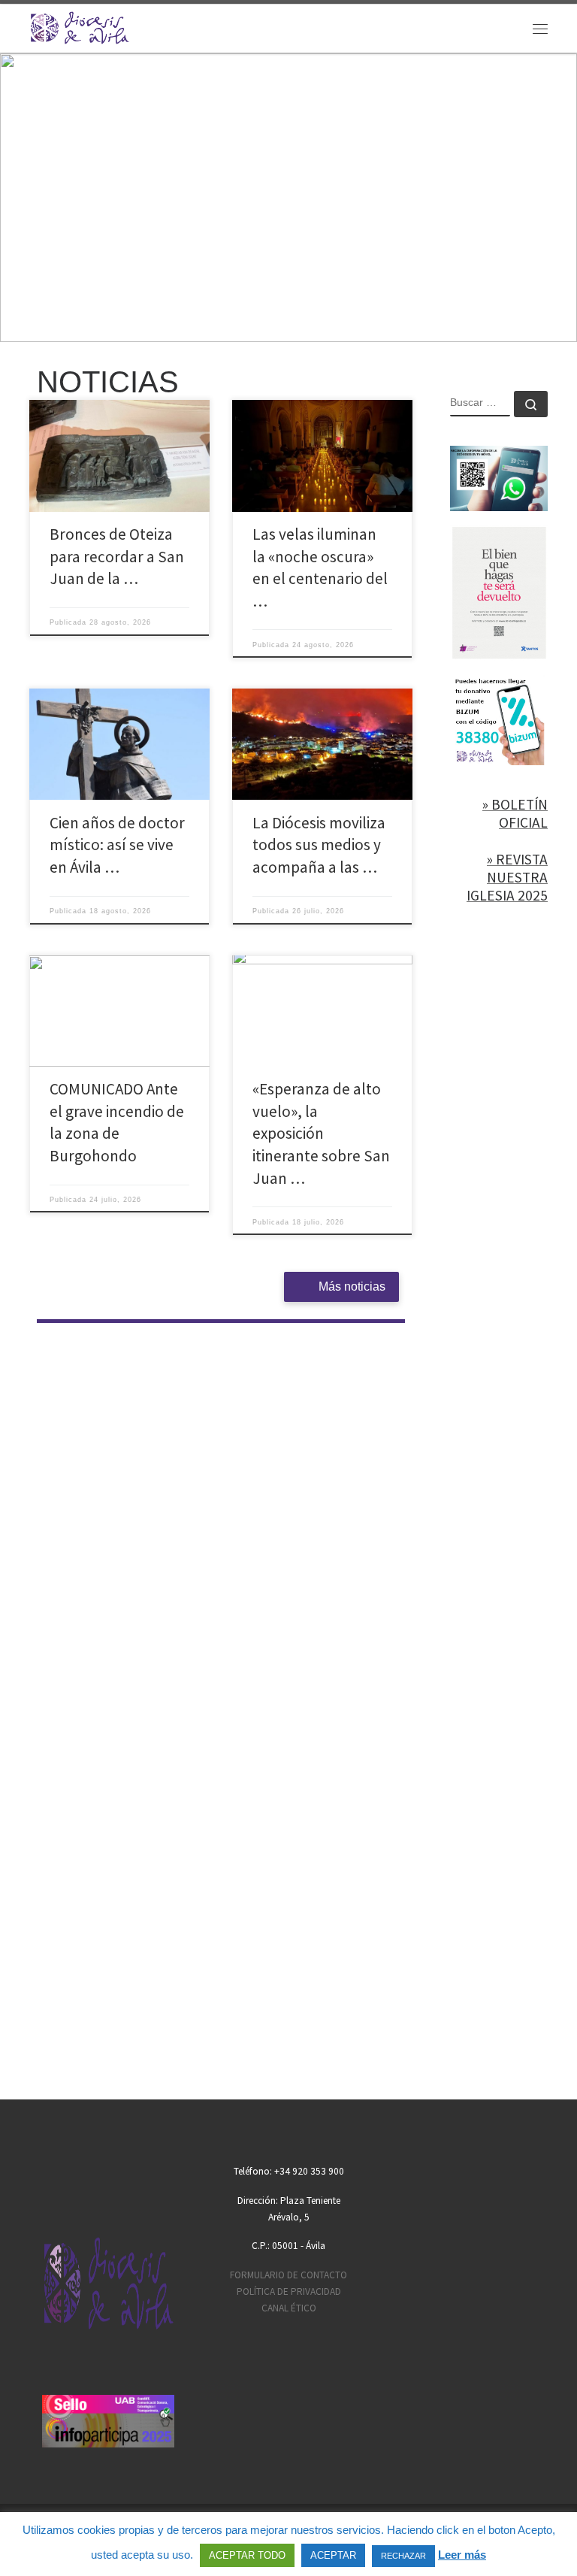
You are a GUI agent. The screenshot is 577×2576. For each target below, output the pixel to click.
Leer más (462, 2555)
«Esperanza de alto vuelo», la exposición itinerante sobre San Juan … (321, 1133)
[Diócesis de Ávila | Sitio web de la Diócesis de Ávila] (80, 26)
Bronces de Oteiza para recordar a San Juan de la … (117, 556)
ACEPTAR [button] (333, 2555)
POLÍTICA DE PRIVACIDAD (289, 2291)
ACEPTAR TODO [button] (247, 2555)
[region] (288, 198)
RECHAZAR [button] (403, 2556)
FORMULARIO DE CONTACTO (288, 2275)
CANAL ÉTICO (289, 2308)
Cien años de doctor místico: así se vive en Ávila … (117, 845)
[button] (288, 198)
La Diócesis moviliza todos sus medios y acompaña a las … (319, 845)
